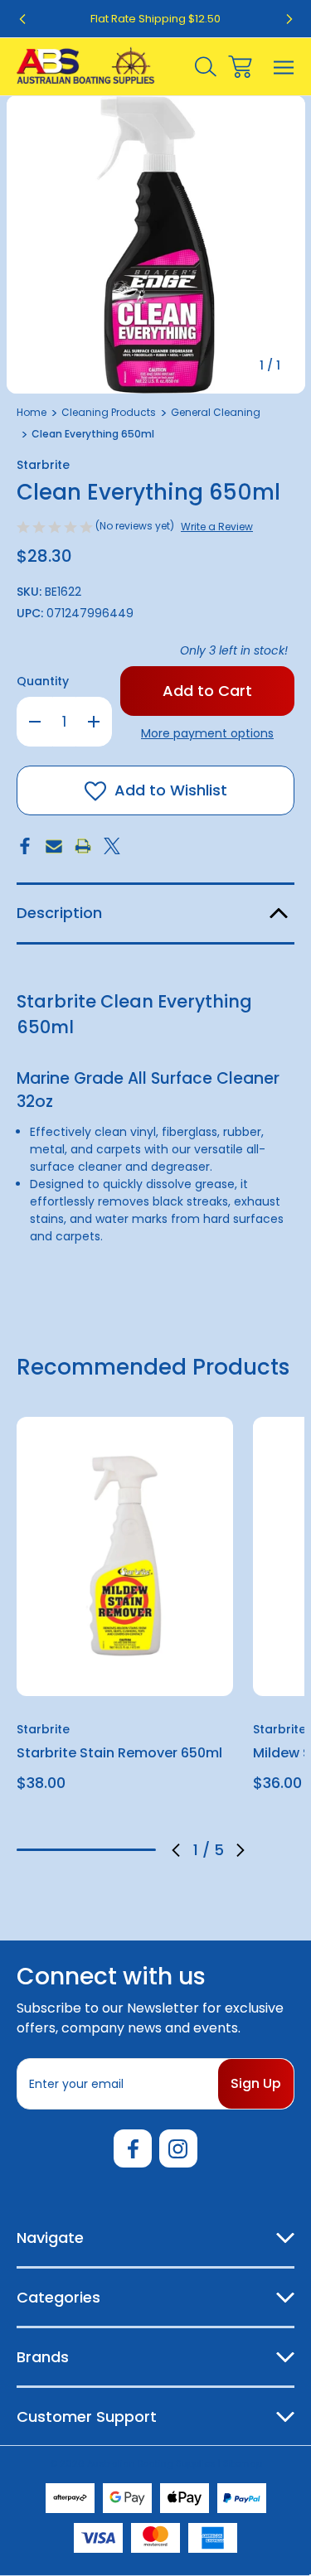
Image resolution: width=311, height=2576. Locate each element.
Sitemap (243, 2463)
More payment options (207, 733)
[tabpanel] (125, 1611)
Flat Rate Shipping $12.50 (155, 19)
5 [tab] (142, 1850)
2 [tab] (59, 1850)
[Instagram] (178, 2148)
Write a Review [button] (217, 527)
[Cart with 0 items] (240, 67)
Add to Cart (125, 1674)
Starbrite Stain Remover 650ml (119, 1753)
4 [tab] (114, 1850)
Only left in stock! (234, 650)
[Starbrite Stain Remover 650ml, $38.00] (125, 1556)
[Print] (83, 846)
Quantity (43, 681)
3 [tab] (86, 1850)
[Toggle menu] (284, 67)
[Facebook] (25, 846)
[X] (112, 846)
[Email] (54, 846)
